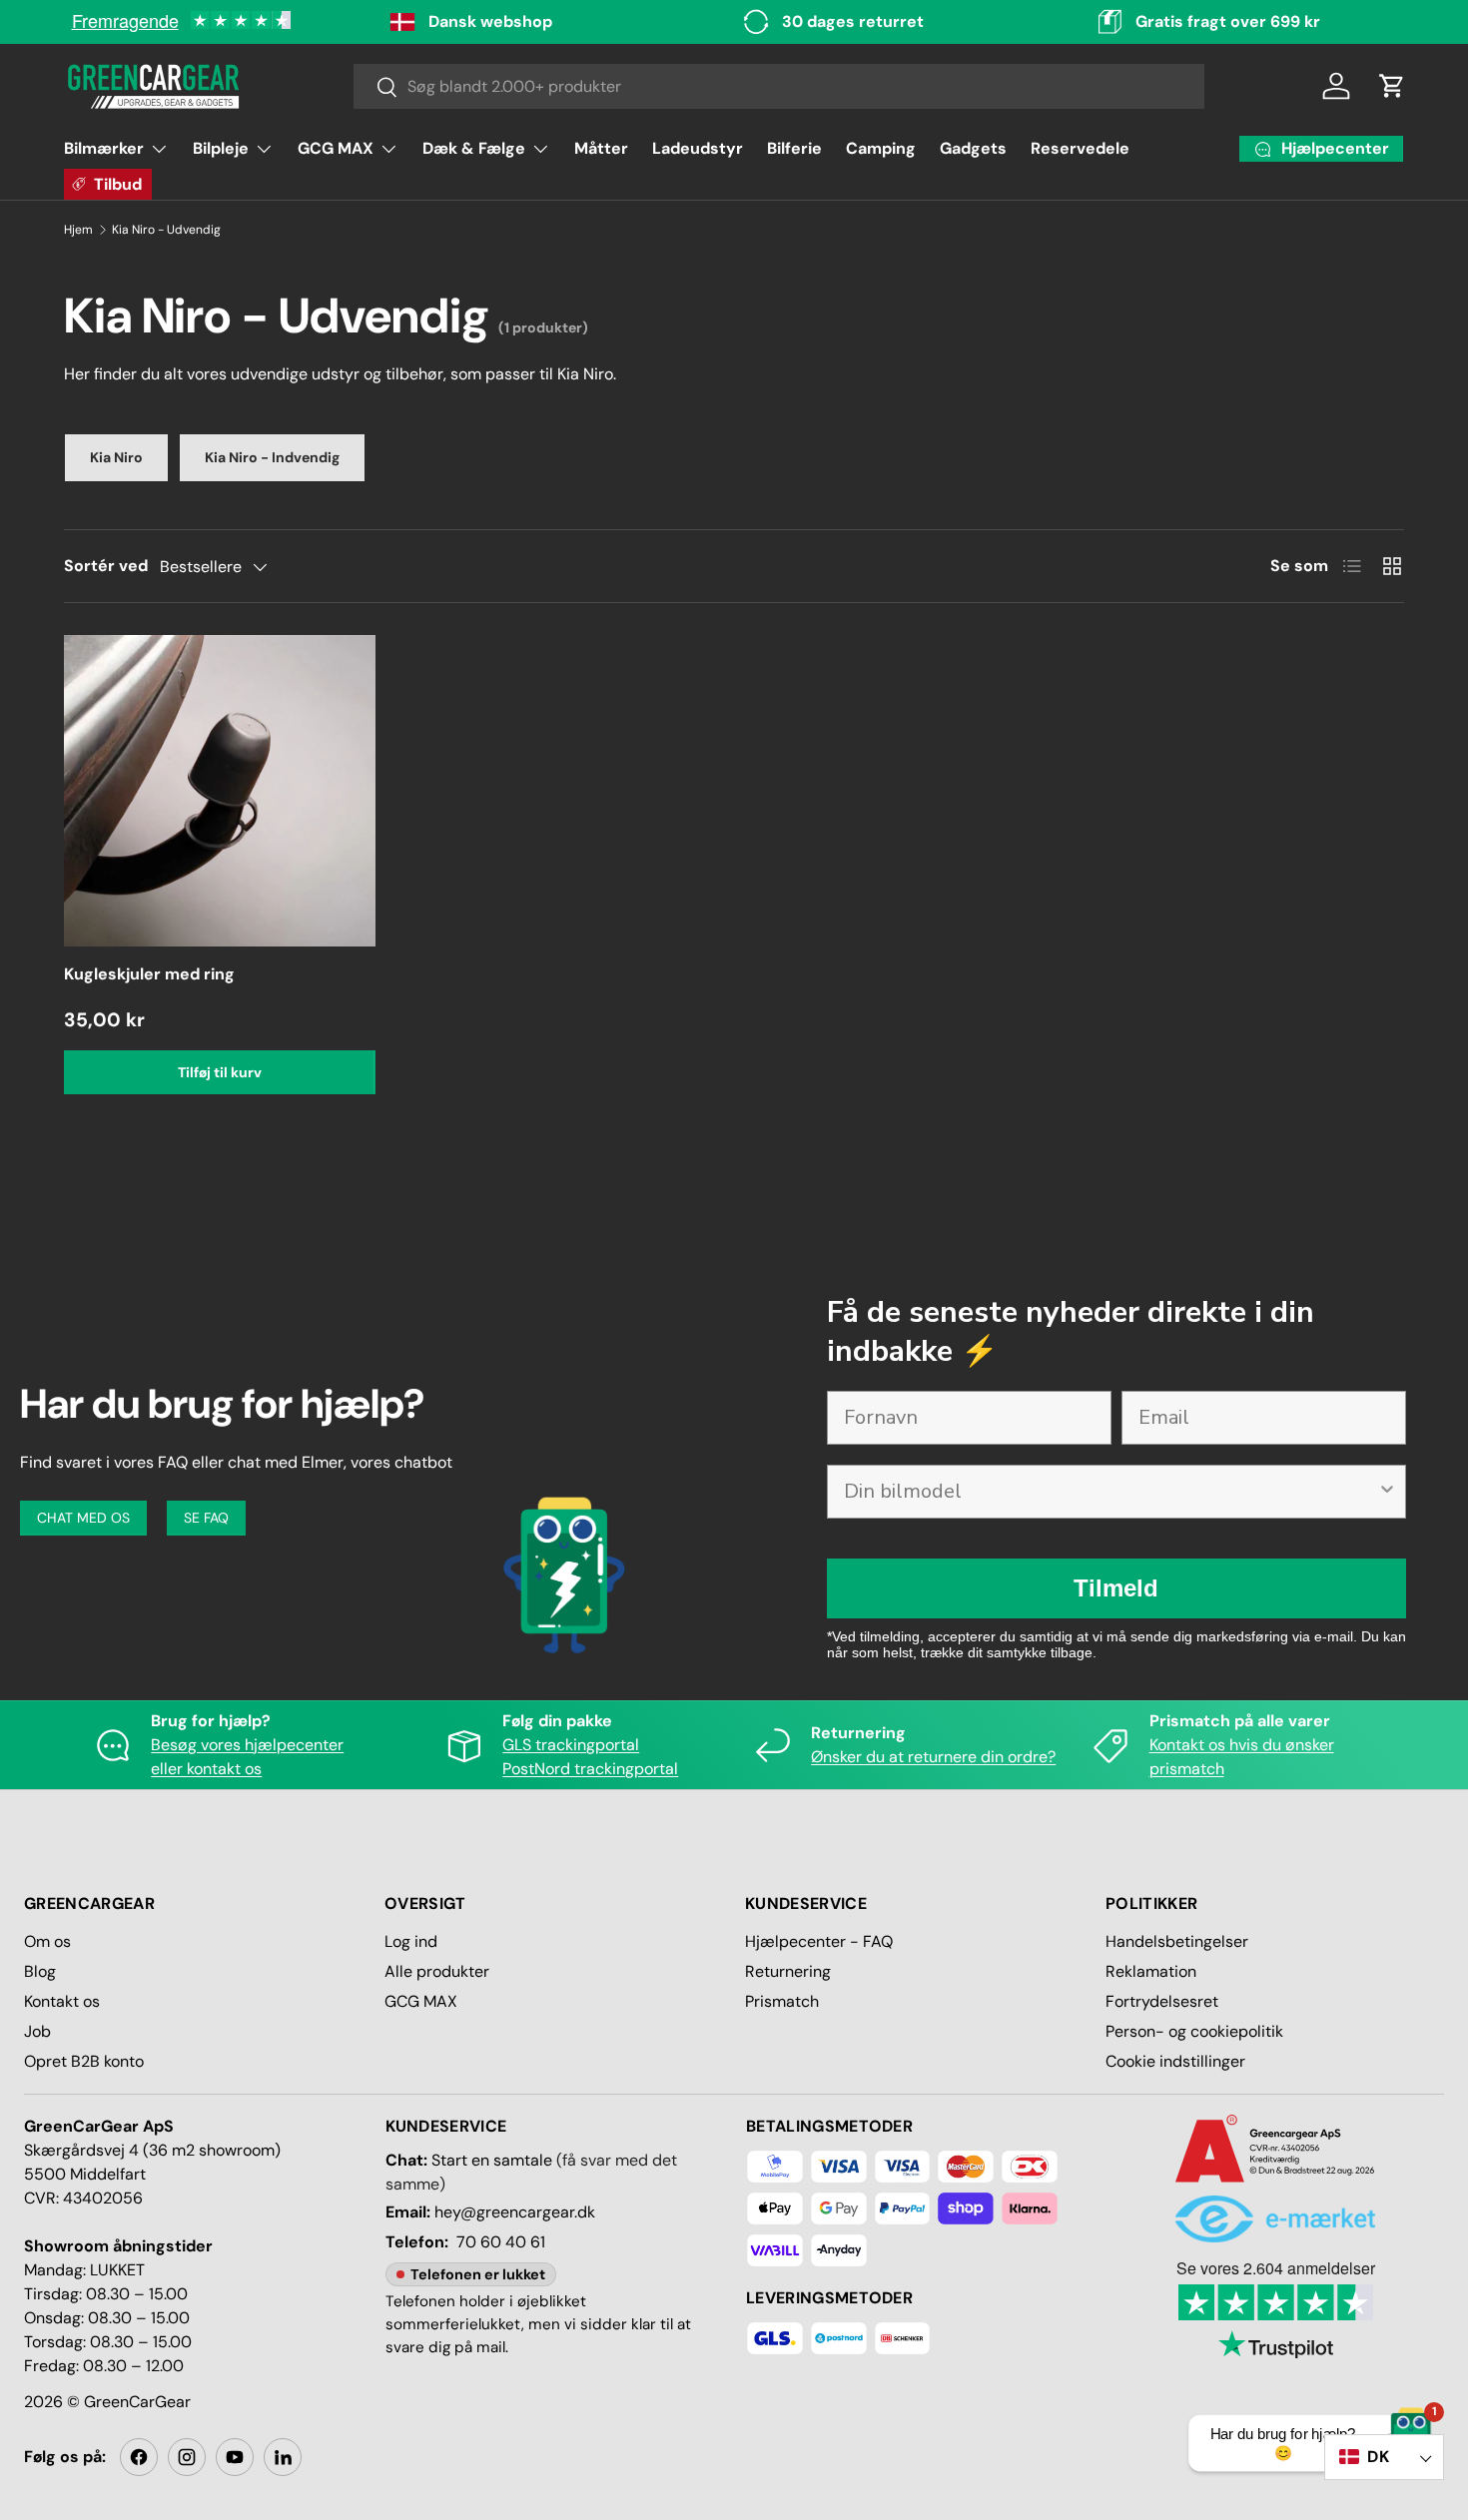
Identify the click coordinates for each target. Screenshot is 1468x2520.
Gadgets (973, 148)
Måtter (601, 148)
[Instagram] (187, 2457)
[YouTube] (235, 2457)
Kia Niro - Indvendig (272, 457)
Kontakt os (62, 2001)
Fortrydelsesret (1162, 2001)
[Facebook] (139, 2457)
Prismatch (782, 2001)
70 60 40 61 (501, 2242)
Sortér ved (106, 566)
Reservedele (1080, 148)
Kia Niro (116, 457)
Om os (47, 1941)
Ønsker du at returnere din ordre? (933, 1757)
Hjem (78, 230)
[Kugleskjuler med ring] (220, 791)
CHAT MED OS (83, 1518)
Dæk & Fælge (474, 148)
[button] (1392, 86)
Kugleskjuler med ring (149, 974)
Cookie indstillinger (1175, 2061)
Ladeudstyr (698, 148)
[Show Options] (1387, 1492)
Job (37, 2031)
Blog (40, 1971)
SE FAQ (206, 1518)
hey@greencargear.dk (515, 2212)
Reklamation (1151, 1971)
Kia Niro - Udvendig (166, 230)
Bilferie (794, 148)
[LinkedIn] (283, 2457)
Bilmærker (104, 148)
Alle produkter (437, 1971)
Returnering (788, 1971)
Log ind (411, 1941)
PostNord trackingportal (590, 1769)
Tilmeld (1116, 1588)
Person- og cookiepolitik (1194, 2031)
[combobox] (779, 86)
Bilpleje (221, 148)
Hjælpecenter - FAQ (819, 1941)
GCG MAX (336, 148)
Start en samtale (492, 2160)
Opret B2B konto (84, 2061)
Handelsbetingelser (1177, 1941)
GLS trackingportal (571, 1745)
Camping (881, 148)
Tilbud (118, 184)
